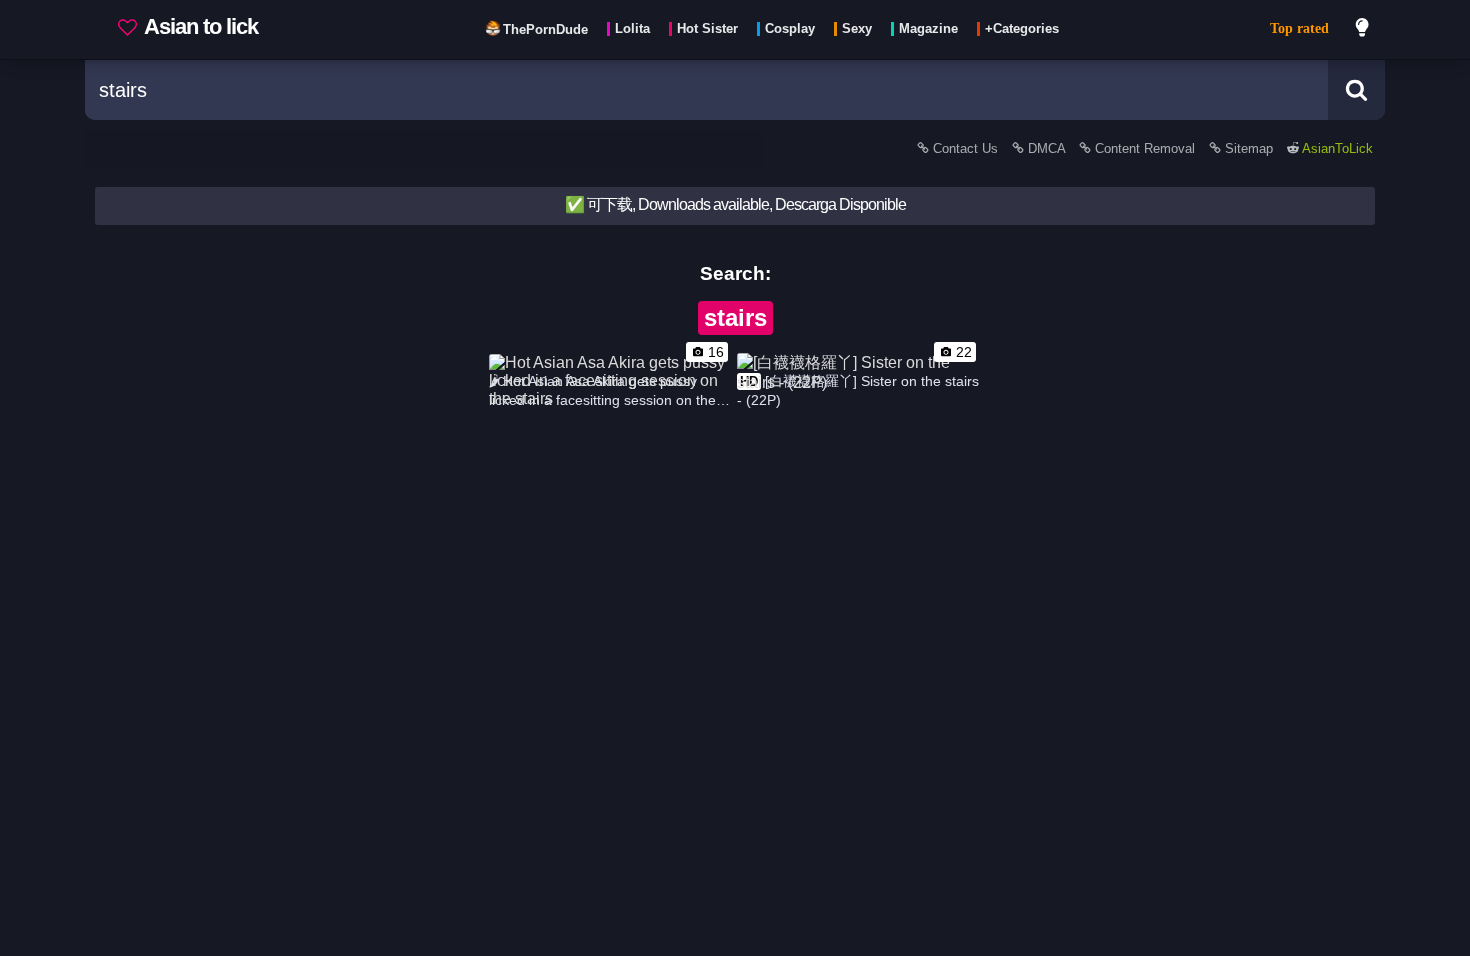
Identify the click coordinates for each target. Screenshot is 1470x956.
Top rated (1299, 28)
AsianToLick (1336, 148)
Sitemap (1249, 148)
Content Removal (1145, 148)
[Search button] (1356, 90)
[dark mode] (1363, 30)
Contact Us (965, 148)
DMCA (1046, 148)
